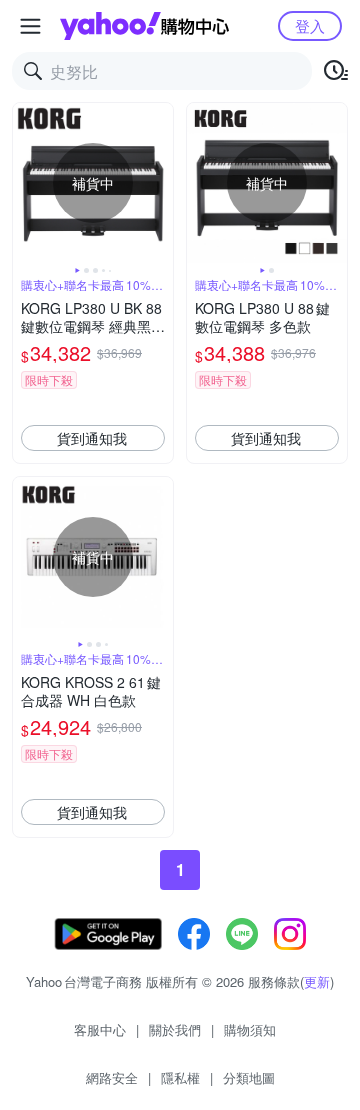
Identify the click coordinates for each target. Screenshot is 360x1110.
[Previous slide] (26, 183)
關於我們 (175, 1029)
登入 (310, 25)
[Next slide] (160, 183)
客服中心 (100, 1029)
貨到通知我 (92, 438)
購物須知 (250, 1029)
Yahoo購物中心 (144, 26)
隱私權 (180, 1077)
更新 (317, 981)
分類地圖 (249, 1077)
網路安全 (112, 1077)
